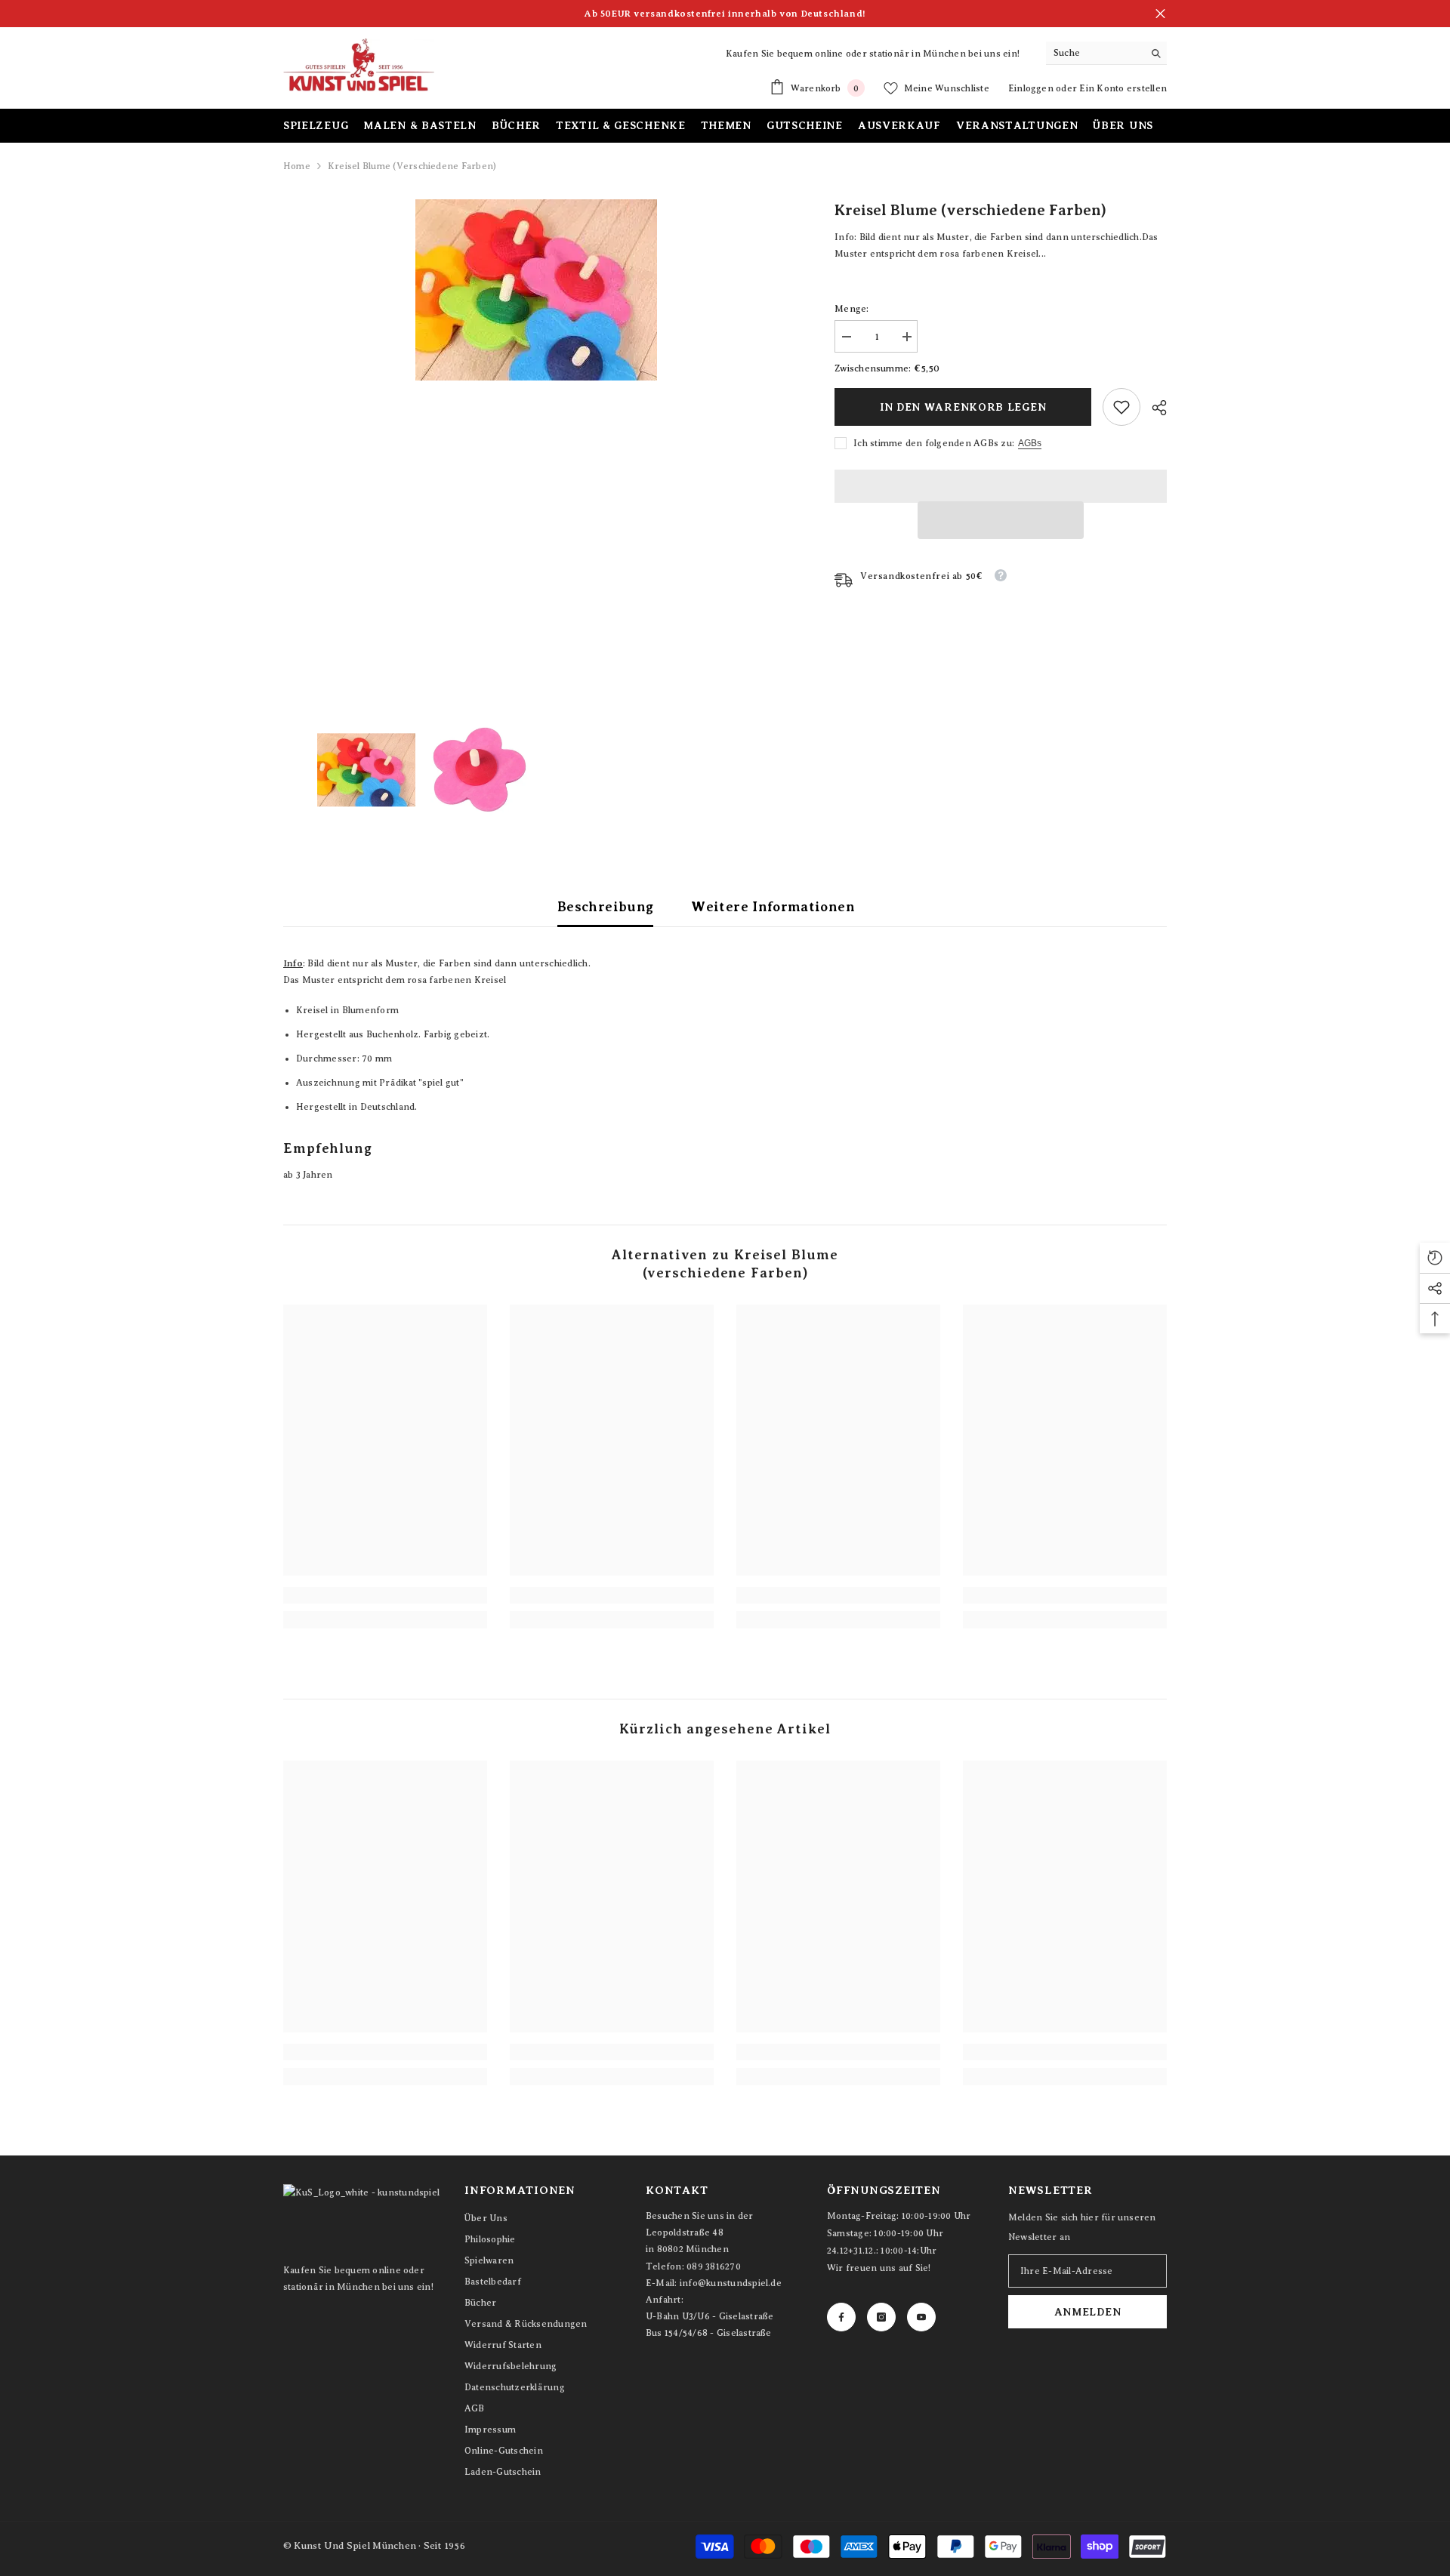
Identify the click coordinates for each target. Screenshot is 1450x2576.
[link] (1121, 407)
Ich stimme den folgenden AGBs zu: (934, 443)
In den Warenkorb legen (963, 407)
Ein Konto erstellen (1123, 88)
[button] (1001, 520)
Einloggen (1032, 88)
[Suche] (1106, 53)
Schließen (1160, 14)
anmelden (1088, 2312)
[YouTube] (921, 2317)
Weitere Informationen (773, 907)
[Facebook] (841, 2317)
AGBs (1030, 443)
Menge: (851, 309)
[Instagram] (881, 2317)
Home (297, 166)
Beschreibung (605, 907)
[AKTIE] (1154, 408)
